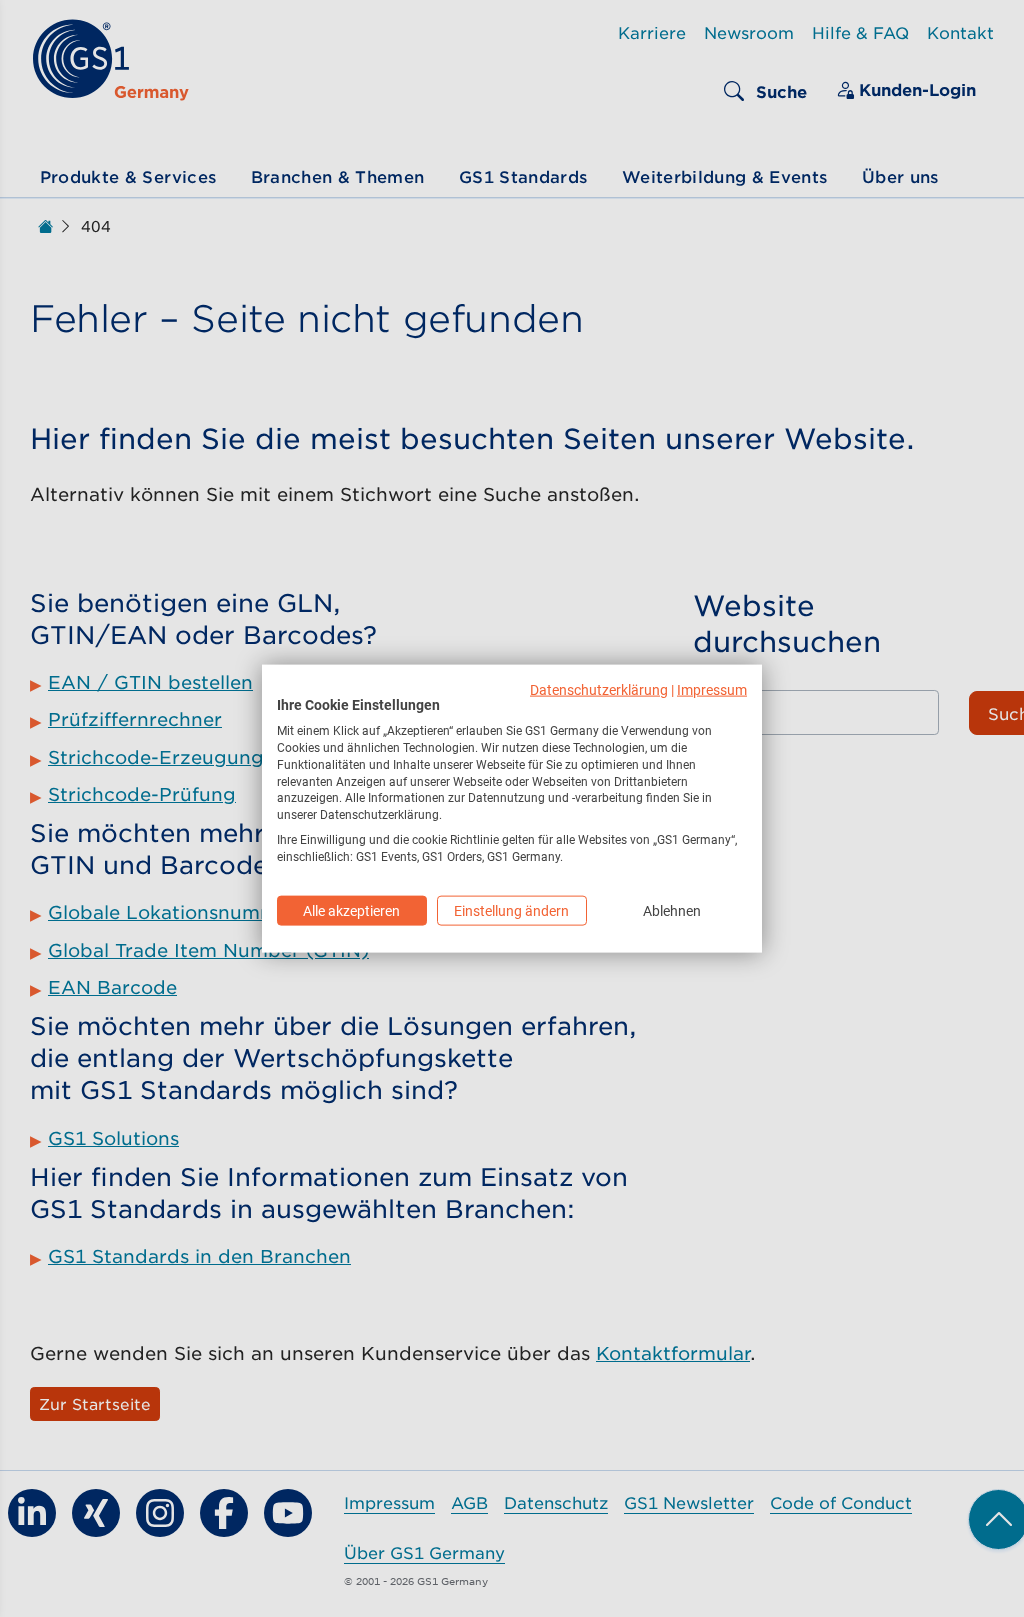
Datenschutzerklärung (599, 689)
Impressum (712, 689)
